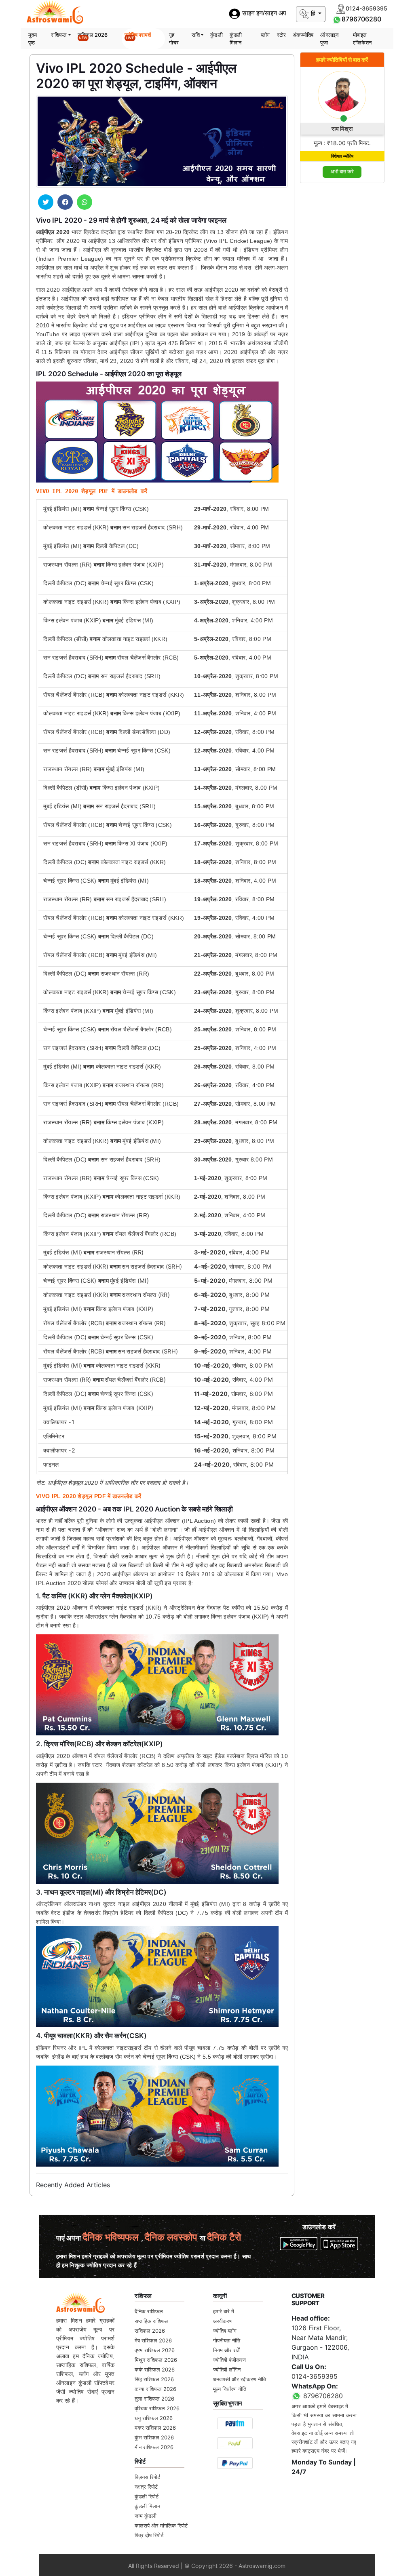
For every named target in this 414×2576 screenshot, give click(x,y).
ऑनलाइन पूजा (329, 39)
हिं (313, 14)
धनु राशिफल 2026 (154, 2418)
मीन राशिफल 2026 (154, 2447)
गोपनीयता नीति (227, 2340)
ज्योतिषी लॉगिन (227, 2369)
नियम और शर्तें (226, 2350)
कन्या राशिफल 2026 (155, 2389)
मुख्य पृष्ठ (33, 39)
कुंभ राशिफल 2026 (154, 2437)
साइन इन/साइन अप (263, 14)
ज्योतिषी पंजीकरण (229, 2360)
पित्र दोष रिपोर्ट (149, 2535)
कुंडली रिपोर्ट (147, 2496)
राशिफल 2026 (93, 36)
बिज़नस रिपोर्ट (147, 2477)
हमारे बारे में (224, 2311)
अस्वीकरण (223, 2321)
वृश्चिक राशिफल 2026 (157, 2408)
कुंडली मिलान (236, 39)
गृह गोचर (174, 39)
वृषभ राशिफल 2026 (155, 2350)
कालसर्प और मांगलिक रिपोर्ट (161, 2525)
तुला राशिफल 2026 (154, 2399)
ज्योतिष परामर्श (138, 36)
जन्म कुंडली (146, 2516)
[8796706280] (337, 19)
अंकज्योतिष (303, 35)
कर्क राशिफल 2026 (155, 2369)
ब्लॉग (265, 35)
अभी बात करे (342, 172)
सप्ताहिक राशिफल (152, 2321)
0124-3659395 (315, 2376)
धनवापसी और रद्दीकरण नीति (240, 2379)
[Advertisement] (342, 311)
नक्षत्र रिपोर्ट (146, 2487)
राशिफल (59, 35)
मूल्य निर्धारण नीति (230, 2389)
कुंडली (216, 35)
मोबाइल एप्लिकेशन (362, 39)
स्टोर (281, 35)
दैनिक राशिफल (149, 2311)
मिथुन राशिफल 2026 (156, 2360)
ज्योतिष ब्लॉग (225, 2331)
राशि (196, 35)
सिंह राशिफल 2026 (154, 2379)
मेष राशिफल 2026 (153, 2340)
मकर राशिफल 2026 (155, 2428)
